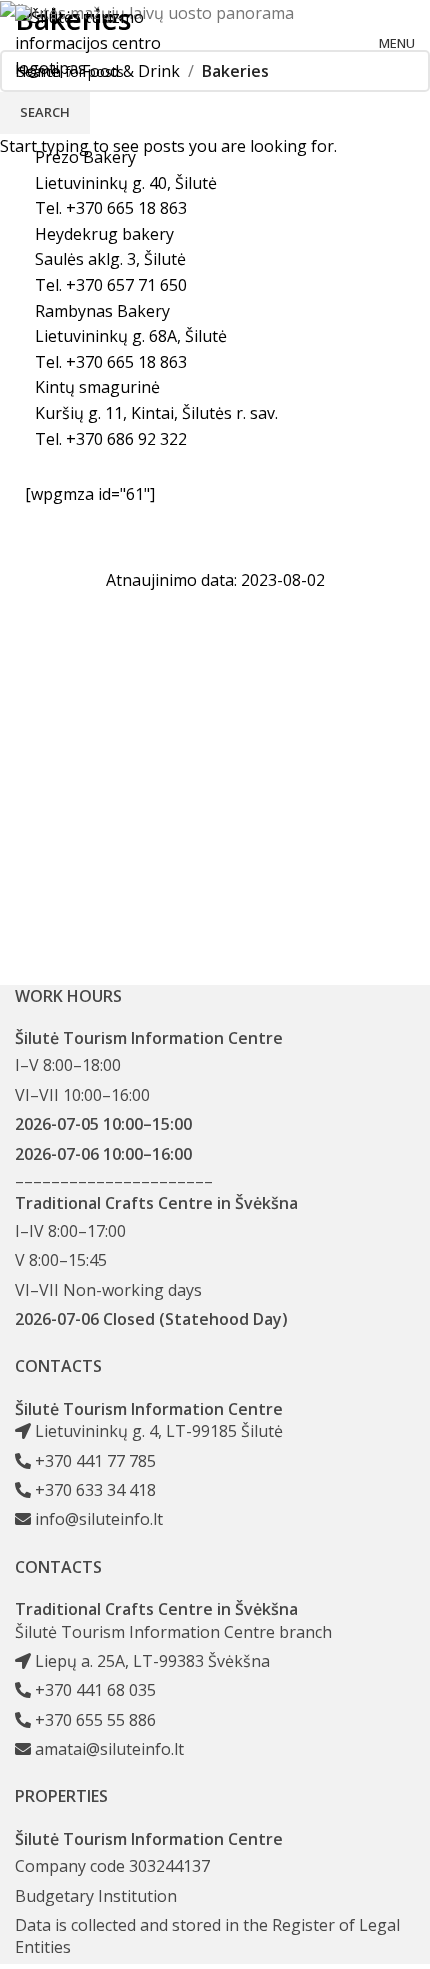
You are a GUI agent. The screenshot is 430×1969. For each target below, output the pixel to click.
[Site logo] (90, 42)
